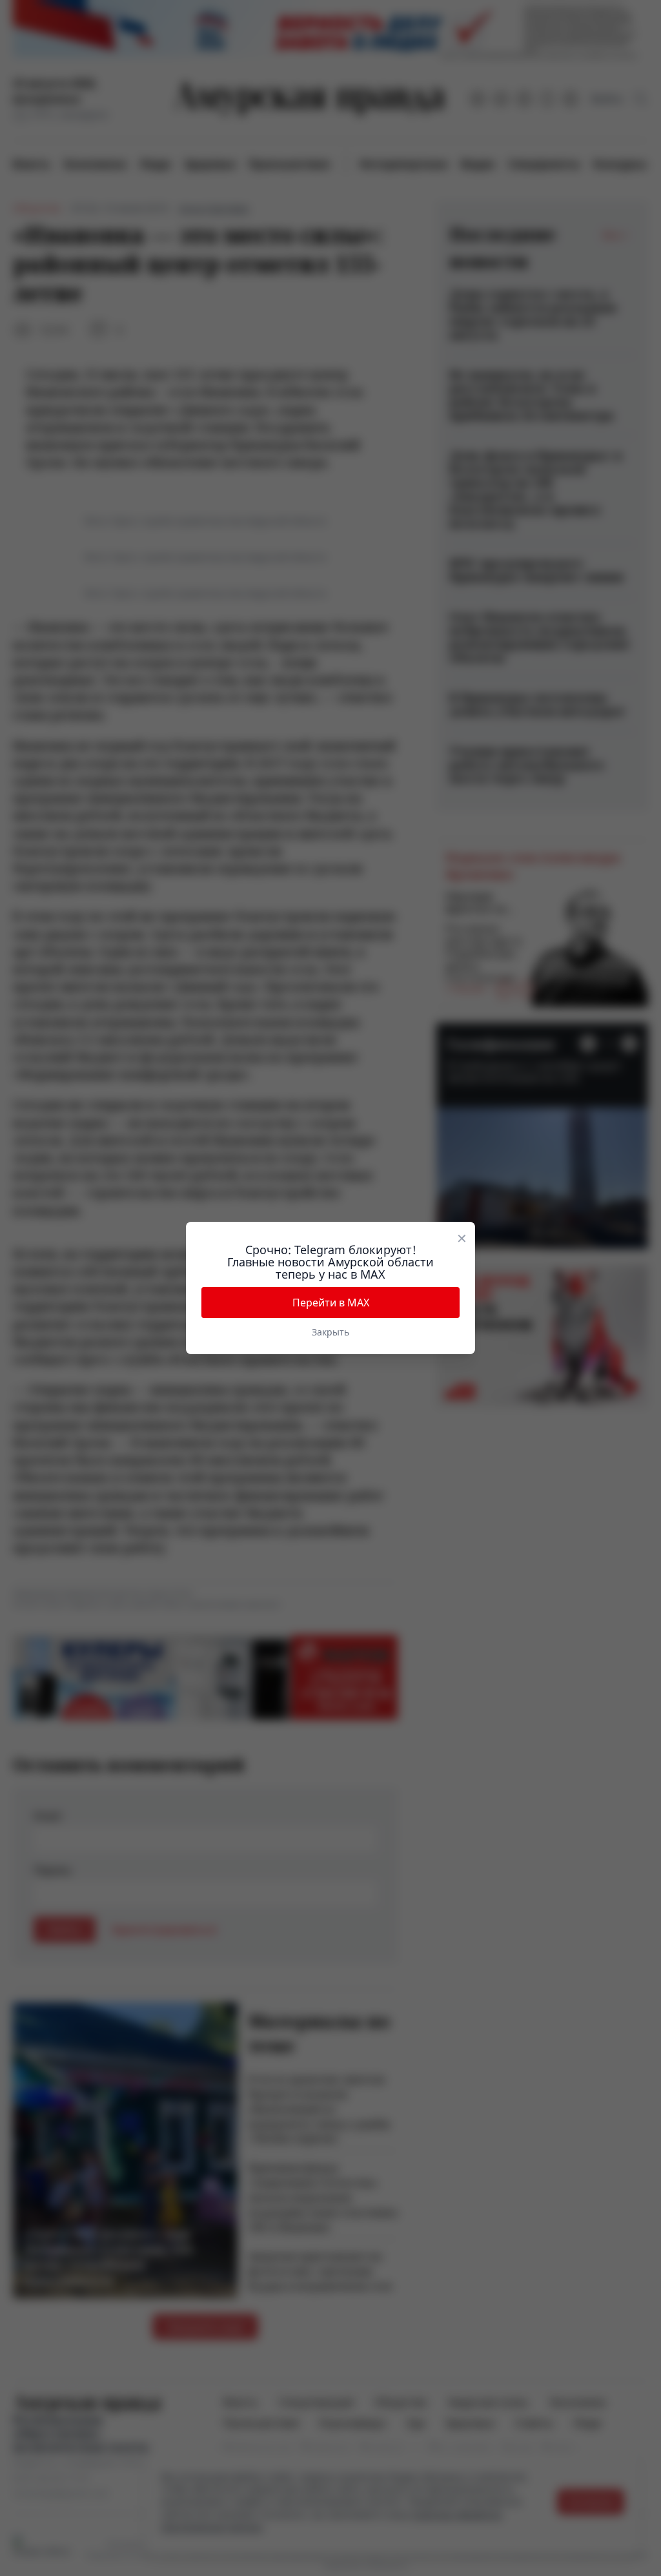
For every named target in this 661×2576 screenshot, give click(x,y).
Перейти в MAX (331, 1303)
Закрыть (330, 1332)
